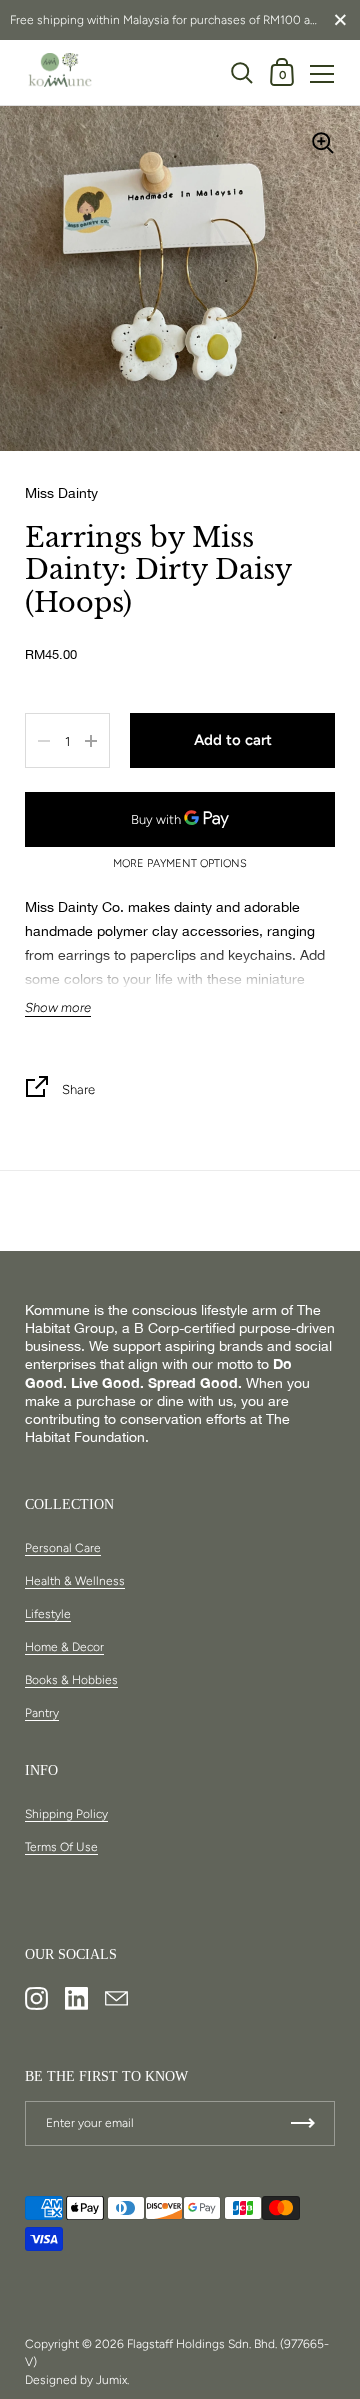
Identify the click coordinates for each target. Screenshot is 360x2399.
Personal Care (63, 1548)
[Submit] (303, 2123)
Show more (58, 1008)
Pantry (42, 1713)
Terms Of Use (61, 1847)
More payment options (180, 864)
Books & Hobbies (71, 1680)
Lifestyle (48, 1614)
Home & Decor (64, 1647)
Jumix (111, 2380)
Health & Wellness (75, 1581)
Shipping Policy (66, 1814)
